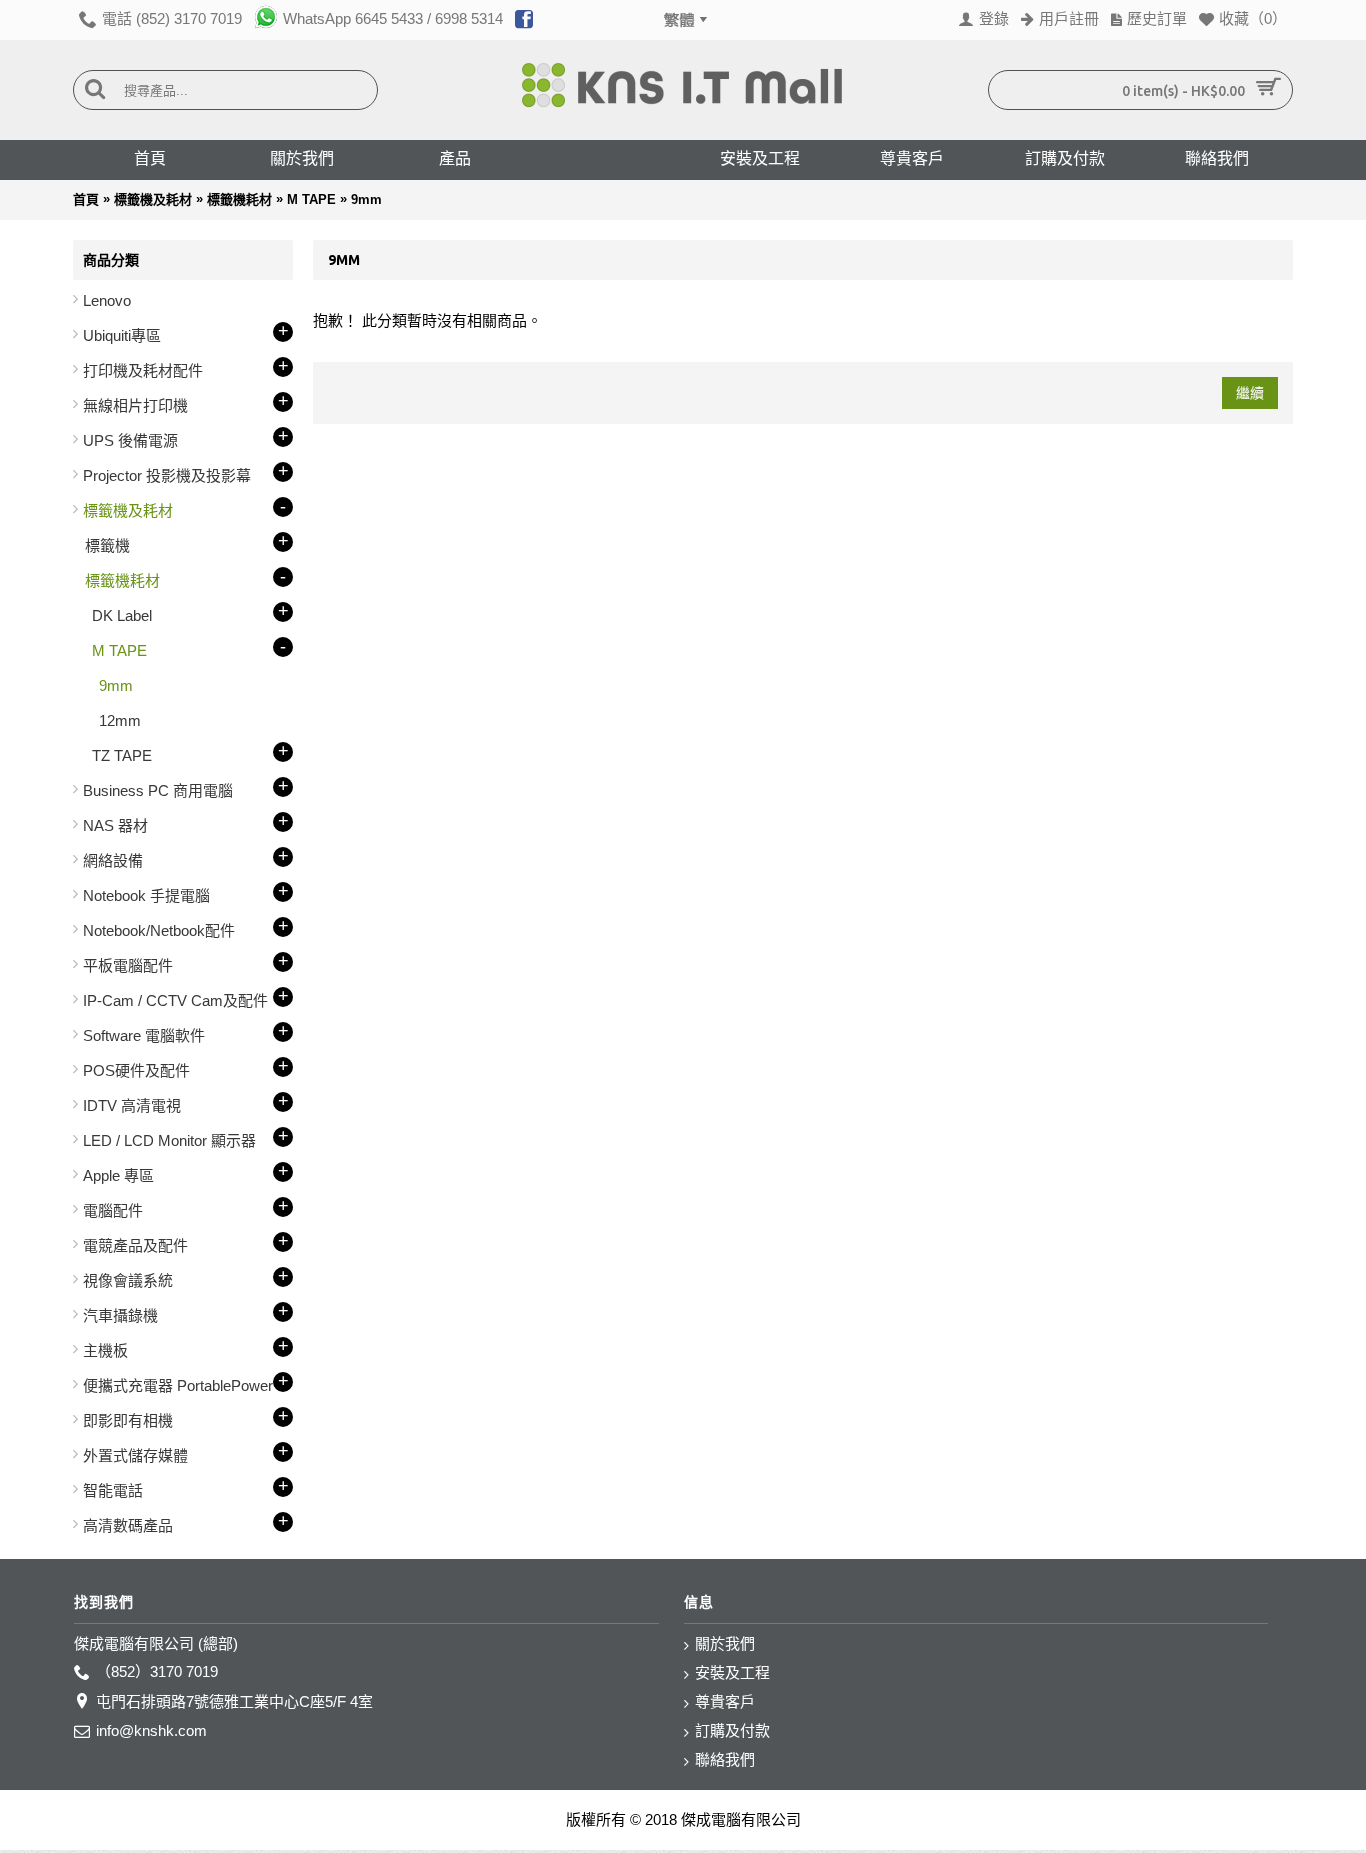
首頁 (86, 199)
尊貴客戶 (725, 1701)
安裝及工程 (732, 1672)
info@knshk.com (151, 1730)
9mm (366, 199)
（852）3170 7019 (157, 1671)
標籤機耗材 (239, 199)
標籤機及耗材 (153, 199)
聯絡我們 (725, 1759)
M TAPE (311, 199)
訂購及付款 (732, 1730)
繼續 (1250, 393)
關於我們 (725, 1643)
